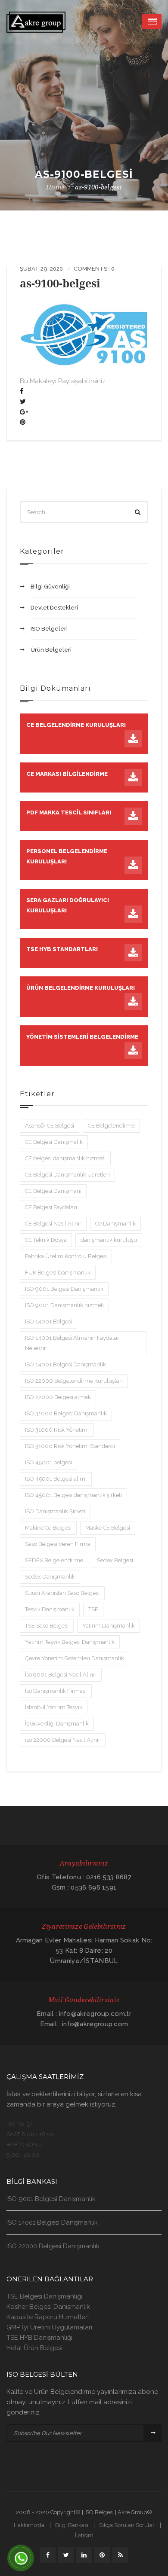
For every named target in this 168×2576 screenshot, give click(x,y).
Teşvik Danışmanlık (50, 1609)
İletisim (84, 2535)
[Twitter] (23, 402)
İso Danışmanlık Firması (56, 1691)
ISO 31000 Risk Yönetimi (57, 1430)
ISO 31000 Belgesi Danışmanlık (66, 1413)
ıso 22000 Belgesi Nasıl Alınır (63, 1740)
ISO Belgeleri (49, 629)
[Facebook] (22, 391)
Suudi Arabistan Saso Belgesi (62, 1593)
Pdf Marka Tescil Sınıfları (69, 812)
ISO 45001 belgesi (48, 1462)
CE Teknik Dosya (46, 1240)
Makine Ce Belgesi (48, 1528)
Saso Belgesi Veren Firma (58, 1544)
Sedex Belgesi (115, 1560)
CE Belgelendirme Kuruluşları (76, 725)
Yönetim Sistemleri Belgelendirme (82, 1037)
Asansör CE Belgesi (50, 1126)
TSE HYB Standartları (62, 949)
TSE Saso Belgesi (47, 1626)
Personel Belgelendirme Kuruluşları (67, 856)
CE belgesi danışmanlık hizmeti (65, 1158)
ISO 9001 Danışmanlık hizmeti (64, 1305)
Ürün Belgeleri (51, 650)
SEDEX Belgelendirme (54, 1560)
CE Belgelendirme (111, 1126)
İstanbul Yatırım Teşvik (54, 1707)
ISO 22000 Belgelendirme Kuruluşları (74, 1381)
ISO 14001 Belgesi (48, 1322)
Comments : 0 (94, 269)
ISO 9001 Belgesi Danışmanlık (64, 1289)
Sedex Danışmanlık (50, 1577)
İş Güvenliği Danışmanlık (57, 1724)
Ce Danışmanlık (115, 1224)
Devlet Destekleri (54, 608)
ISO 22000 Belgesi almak (58, 1397)
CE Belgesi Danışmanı (53, 1191)
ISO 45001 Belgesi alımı (56, 1479)
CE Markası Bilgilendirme (67, 774)
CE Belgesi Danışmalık (54, 1142)
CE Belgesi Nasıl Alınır (53, 1224)
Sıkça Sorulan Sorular (127, 2525)
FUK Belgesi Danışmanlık (58, 1273)
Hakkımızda (29, 2525)
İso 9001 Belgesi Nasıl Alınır (61, 1675)
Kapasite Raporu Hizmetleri (48, 2317)
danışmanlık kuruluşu (109, 1240)
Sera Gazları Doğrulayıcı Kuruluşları (68, 905)
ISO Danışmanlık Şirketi (55, 1511)
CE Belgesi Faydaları (51, 1207)
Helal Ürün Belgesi (34, 2348)
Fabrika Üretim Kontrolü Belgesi (66, 1256)
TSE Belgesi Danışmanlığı (44, 2296)
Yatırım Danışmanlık (109, 1626)
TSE (93, 1609)
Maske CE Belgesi (108, 1528)
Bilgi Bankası (72, 2525)
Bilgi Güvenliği (50, 587)
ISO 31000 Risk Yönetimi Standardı (70, 1446)
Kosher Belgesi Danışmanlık (48, 2307)
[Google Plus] (24, 412)
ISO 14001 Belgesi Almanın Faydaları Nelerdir (73, 1343)
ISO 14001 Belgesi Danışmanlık (65, 1364)
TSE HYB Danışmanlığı (39, 2338)
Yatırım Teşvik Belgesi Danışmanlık (70, 1642)
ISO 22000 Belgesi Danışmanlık (53, 2246)
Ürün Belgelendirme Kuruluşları (81, 988)
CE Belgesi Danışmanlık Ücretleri (67, 1175)
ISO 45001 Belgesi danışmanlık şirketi (73, 1495)
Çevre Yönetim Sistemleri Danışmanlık (75, 1658)
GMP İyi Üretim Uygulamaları (49, 2327)
